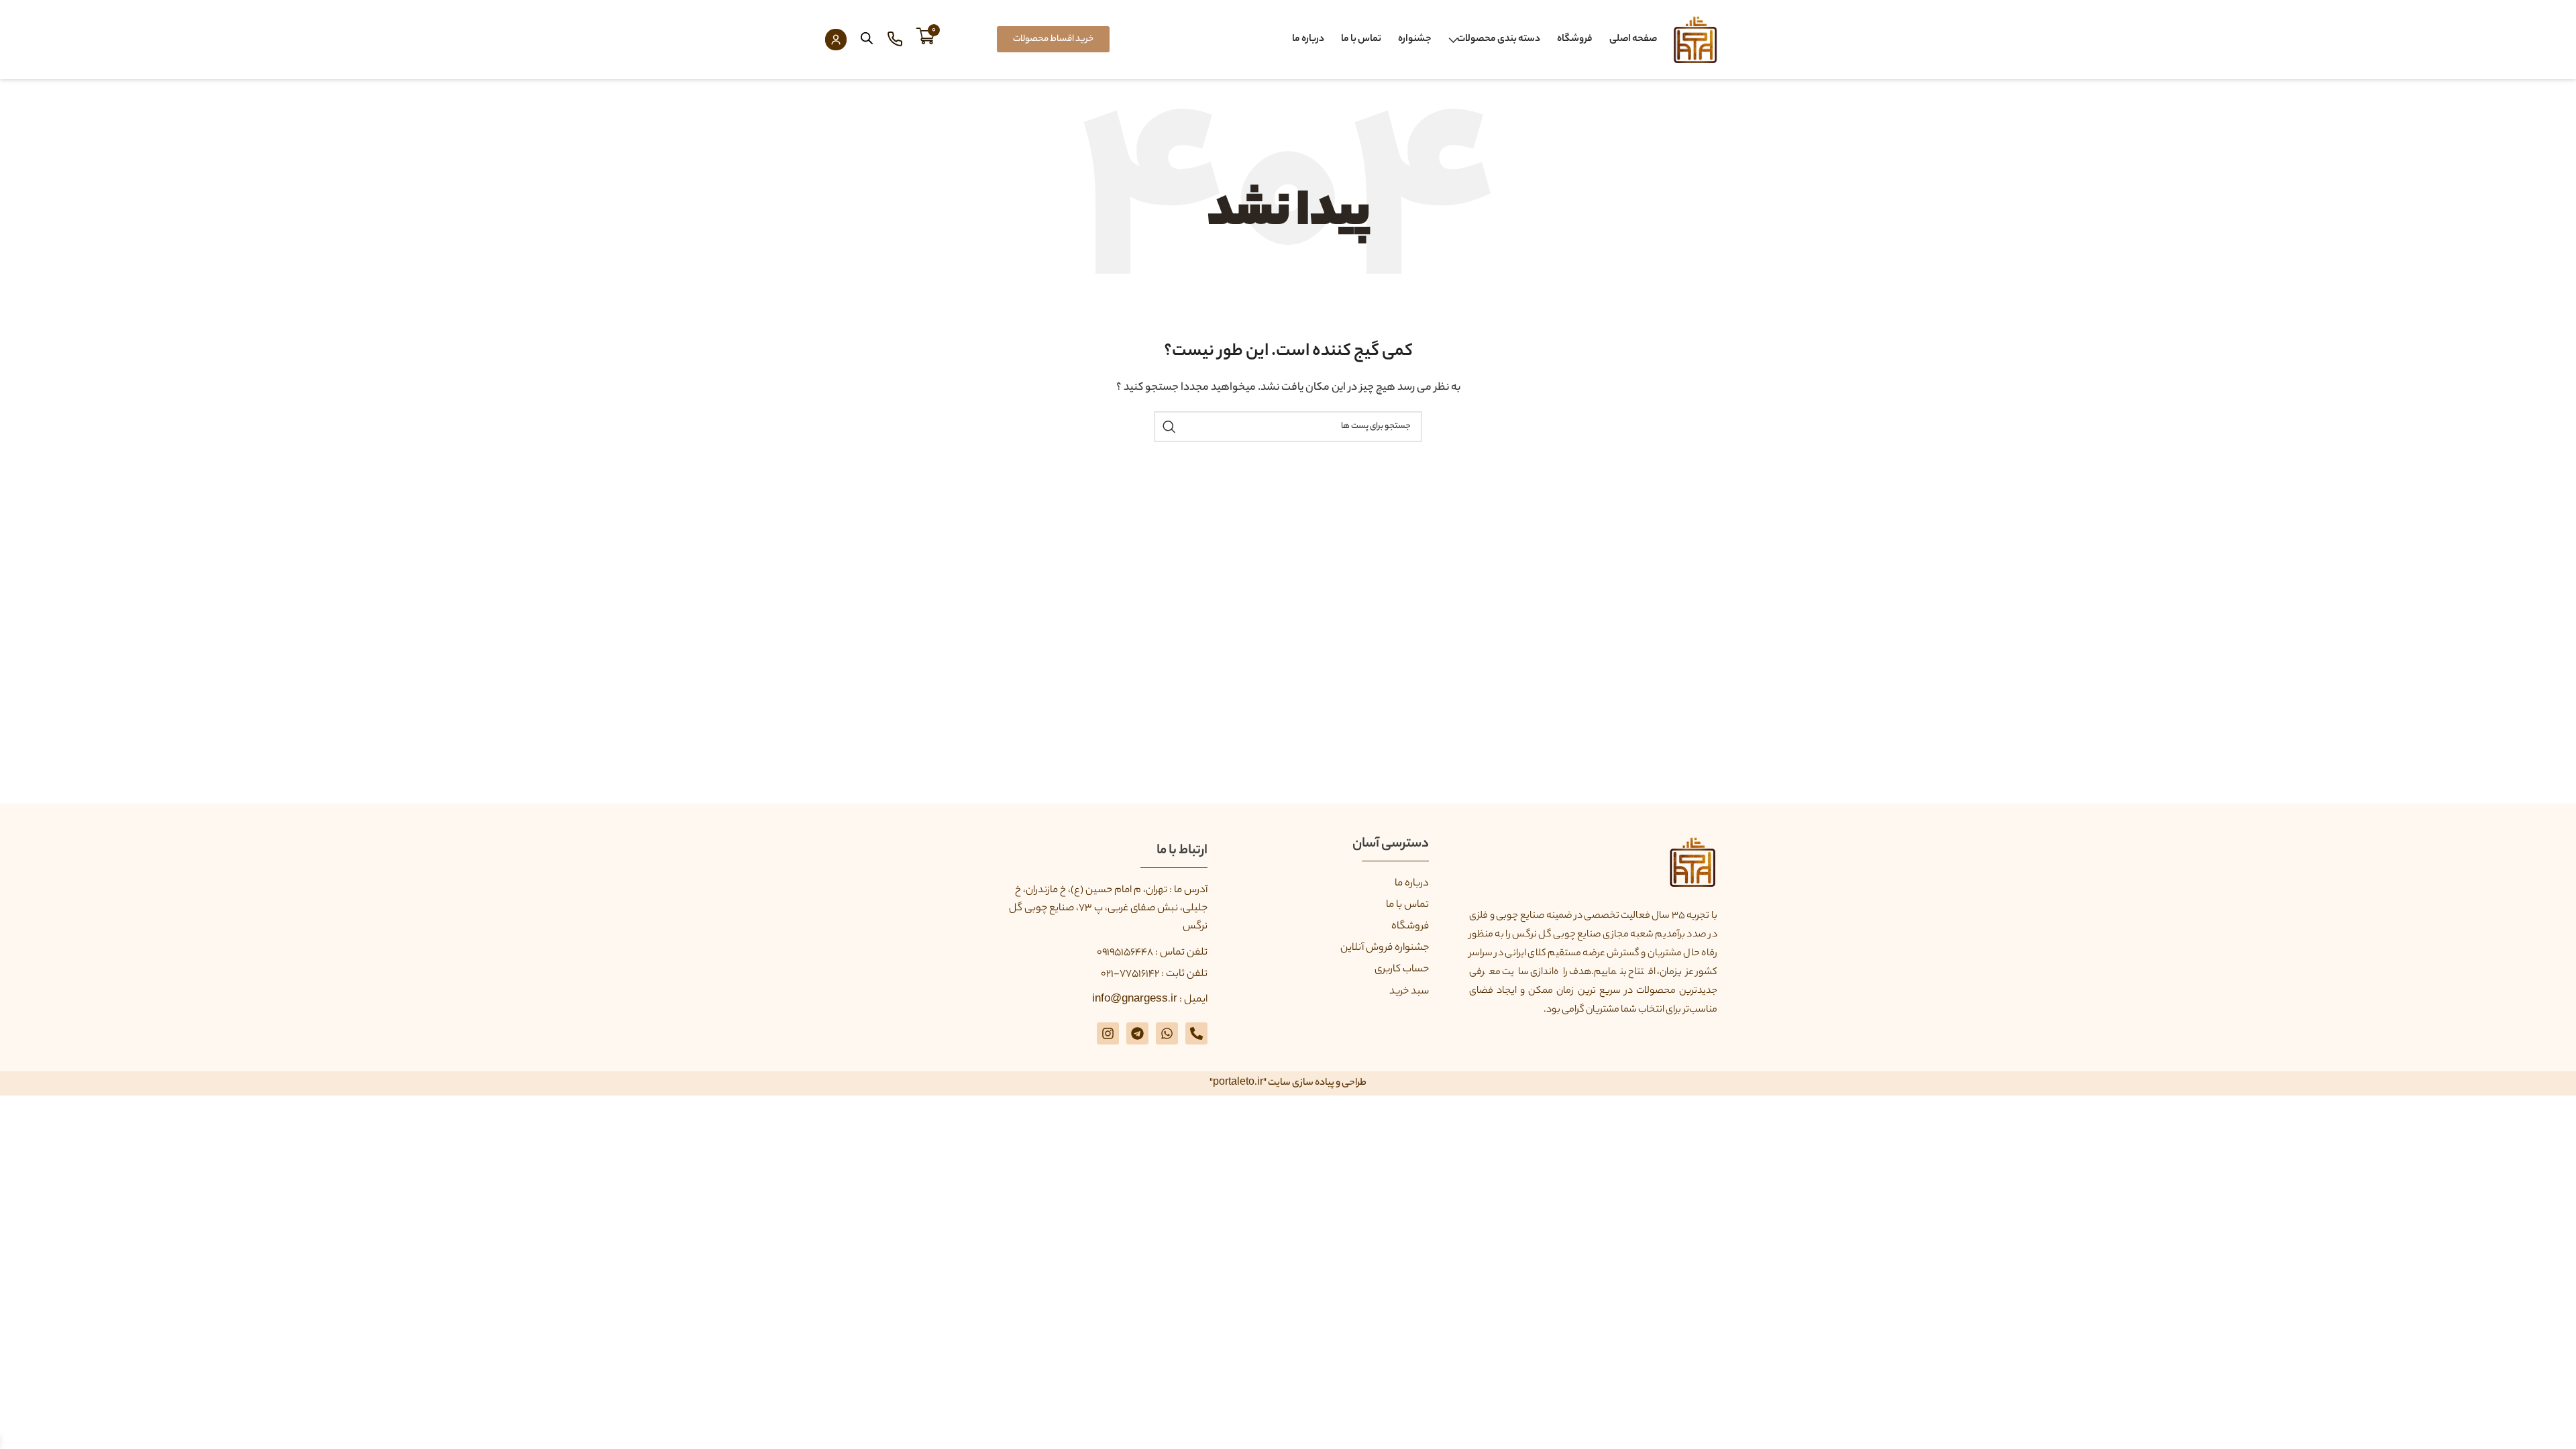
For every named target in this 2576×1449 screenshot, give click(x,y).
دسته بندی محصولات (1499, 40)
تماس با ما (1361, 40)
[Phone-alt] (1196, 1033)
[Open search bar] (867, 39)
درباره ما (1308, 40)
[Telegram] (1137, 1033)
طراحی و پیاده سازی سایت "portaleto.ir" (1288, 1083)
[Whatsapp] (1167, 1033)
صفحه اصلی (1633, 40)
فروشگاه (1575, 40)
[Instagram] (1108, 1033)
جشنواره (1415, 40)
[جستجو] (1169, 427)
